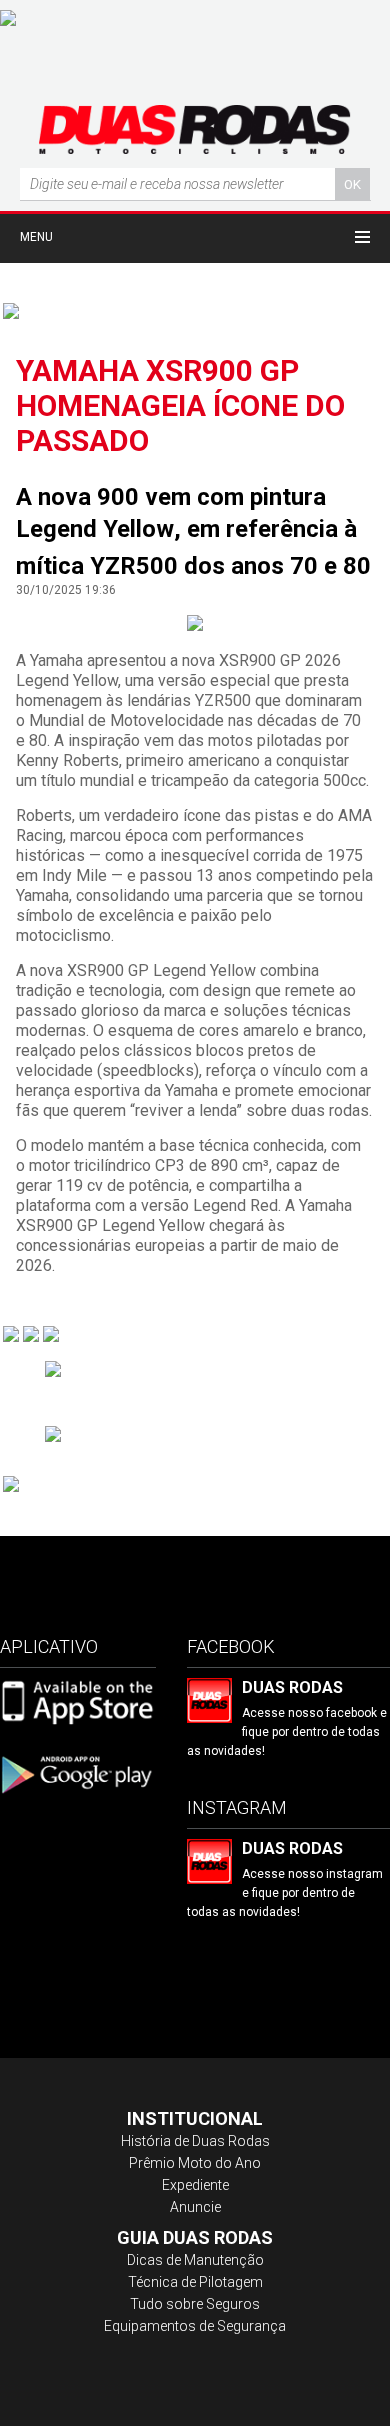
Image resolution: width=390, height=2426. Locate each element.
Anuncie (195, 2207)
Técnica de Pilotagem (195, 2282)
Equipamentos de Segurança (195, 2326)
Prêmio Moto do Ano (195, 2163)
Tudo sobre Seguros (195, 2304)
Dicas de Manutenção (195, 2260)
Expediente (195, 2185)
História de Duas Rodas (195, 2141)
